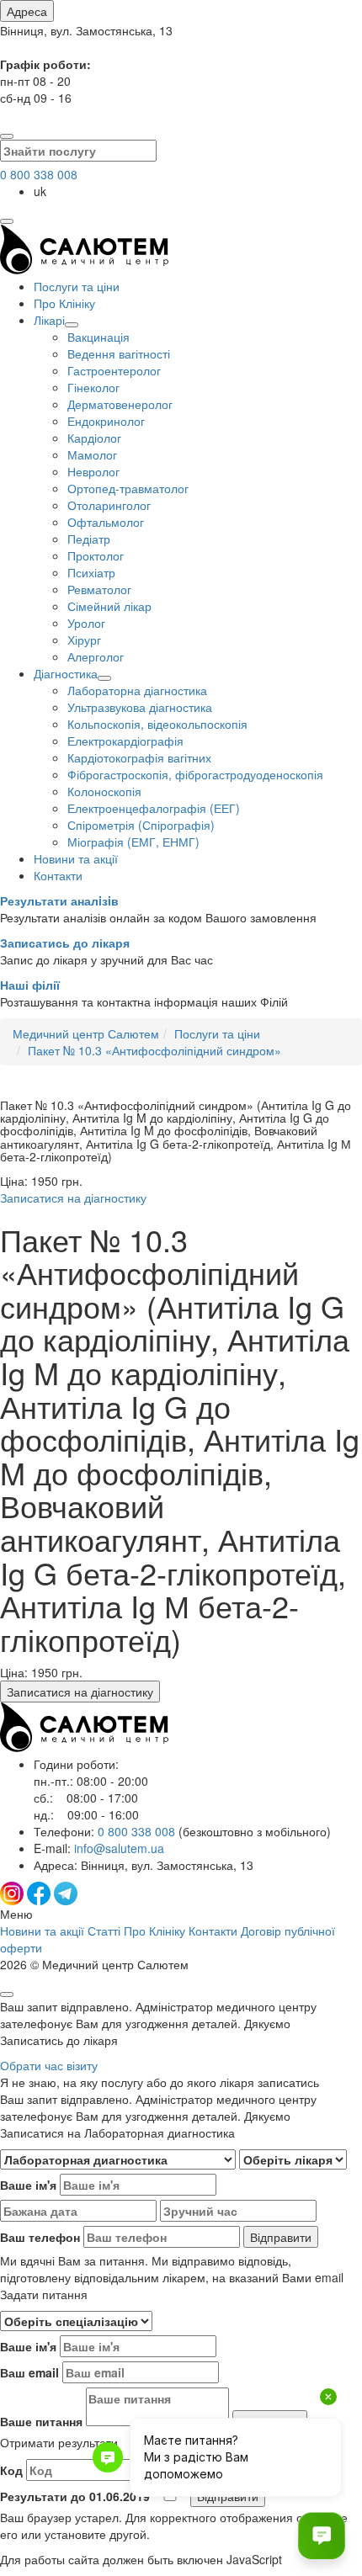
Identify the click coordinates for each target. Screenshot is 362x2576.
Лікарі (49, 320)
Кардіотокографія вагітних (139, 757)
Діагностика (66, 673)
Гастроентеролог (114, 370)
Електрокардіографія (125, 741)
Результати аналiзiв (59, 900)
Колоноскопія (104, 791)
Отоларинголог (109, 505)
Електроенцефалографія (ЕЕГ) (154, 808)
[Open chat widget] (322, 2536)
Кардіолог (94, 438)
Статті (104, 1931)
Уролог (86, 623)
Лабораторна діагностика (137, 690)
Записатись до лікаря (65, 943)
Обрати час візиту (49, 2065)
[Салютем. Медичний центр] (84, 269)
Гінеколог (93, 387)
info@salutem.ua (119, 1848)
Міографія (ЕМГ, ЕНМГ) (133, 842)
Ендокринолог (106, 421)
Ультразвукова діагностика (140, 707)
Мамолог (92, 454)
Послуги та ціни (77, 286)
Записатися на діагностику (73, 1198)
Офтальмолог (106, 522)
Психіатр (91, 572)
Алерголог (96, 656)
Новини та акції (76, 858)
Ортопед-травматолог (128, 488)
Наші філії (30, 985)
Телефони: (182, 1831)
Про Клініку (64, 303)
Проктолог (96, 555)
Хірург (84, 640)
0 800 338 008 (39, 174)
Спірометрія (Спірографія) (141, 825)
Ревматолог (99, 589)
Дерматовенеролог (120, 404)
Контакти (58, 875)
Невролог (93, 471)
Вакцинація (98, 337)
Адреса (27, 11)
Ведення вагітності (119, 353)
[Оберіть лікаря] (293, 2159)
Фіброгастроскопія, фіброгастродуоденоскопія (195, 774)
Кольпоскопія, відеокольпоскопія (157, 724)
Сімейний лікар (109, 606)
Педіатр (89, 539)
